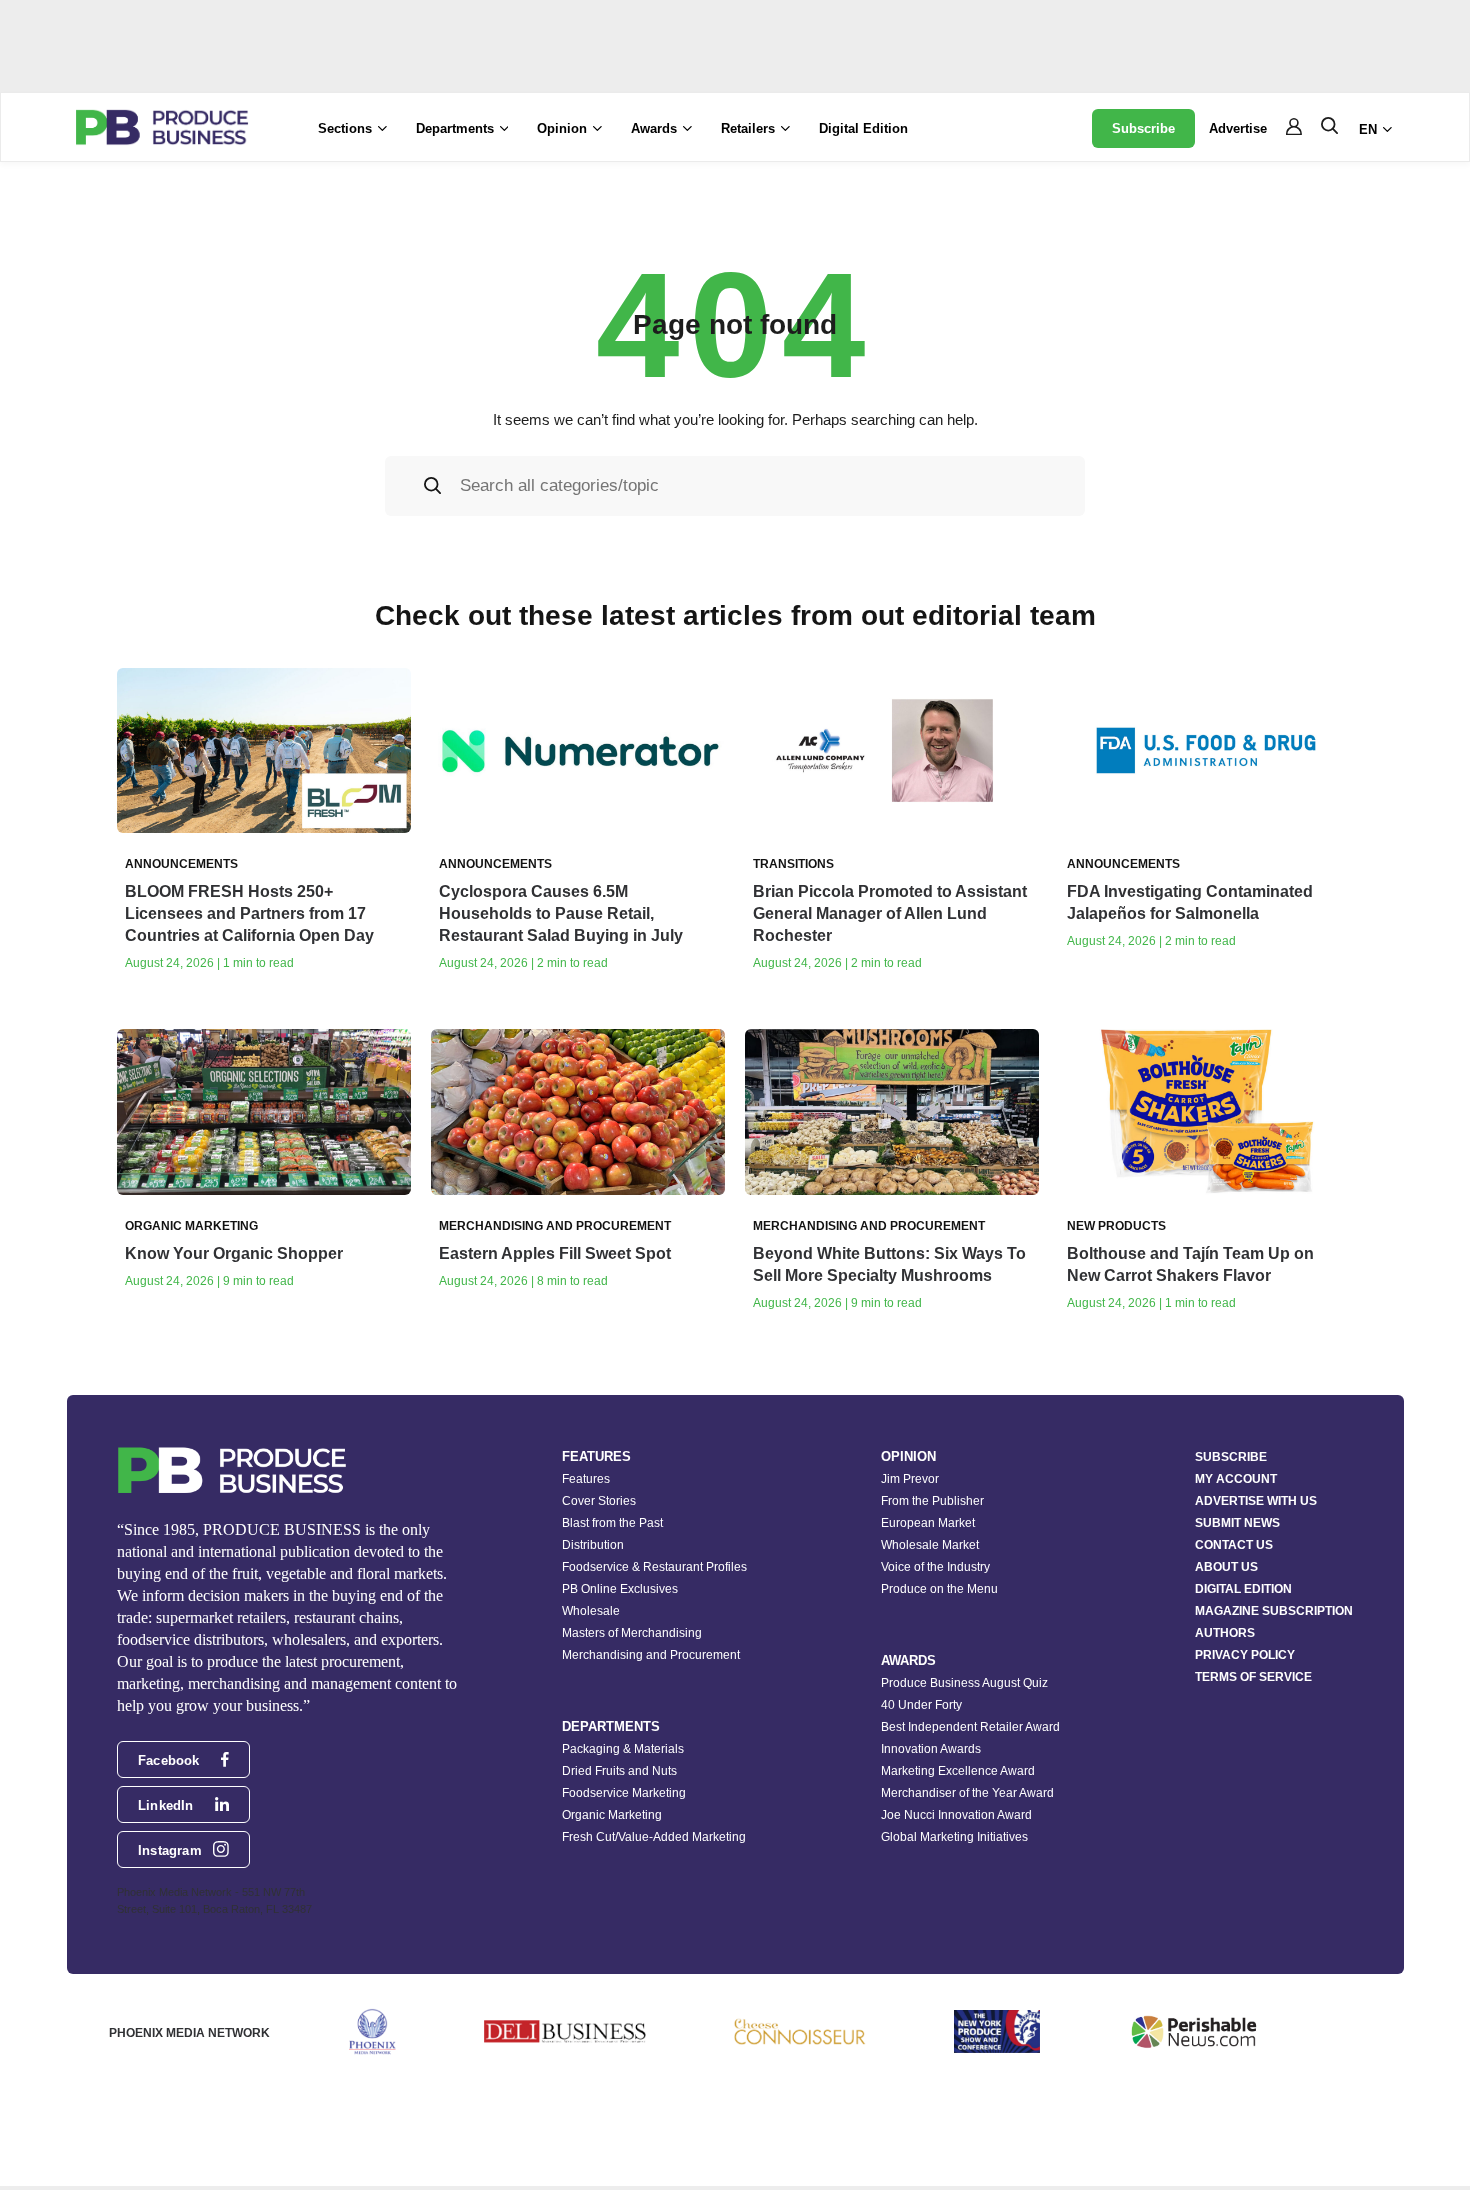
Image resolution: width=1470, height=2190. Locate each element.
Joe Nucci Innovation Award (956, 1815)
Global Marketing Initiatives (954, 1837)
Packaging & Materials (623, 1749)
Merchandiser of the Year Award (967, 1793)
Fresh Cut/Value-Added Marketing (654, 1837)
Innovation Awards (931, 1749)
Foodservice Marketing (624, 1793)
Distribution (593, 1545)
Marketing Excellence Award (958, 1771)
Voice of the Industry (935, 1567)
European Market (928, 1523)
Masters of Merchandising (632, 1633)
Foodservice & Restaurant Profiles (654, 1567)
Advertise (1238, 128)
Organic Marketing (612, 1815)
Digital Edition (863, 128)
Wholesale (591, 1611)
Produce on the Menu (939, 1589)
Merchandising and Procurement (651, 1655)
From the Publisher (932, 1501)
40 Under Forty (921, 1705)
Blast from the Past (612, 1523)
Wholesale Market (930, 1545)
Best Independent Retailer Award (970, 1727)
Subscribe (1143, 128)
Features (586, 1479)
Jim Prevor (910, 1479)
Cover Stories (599, 1501)
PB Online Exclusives (620, 1589)
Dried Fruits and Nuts (619, 1771)
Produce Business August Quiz (964, 1683)
